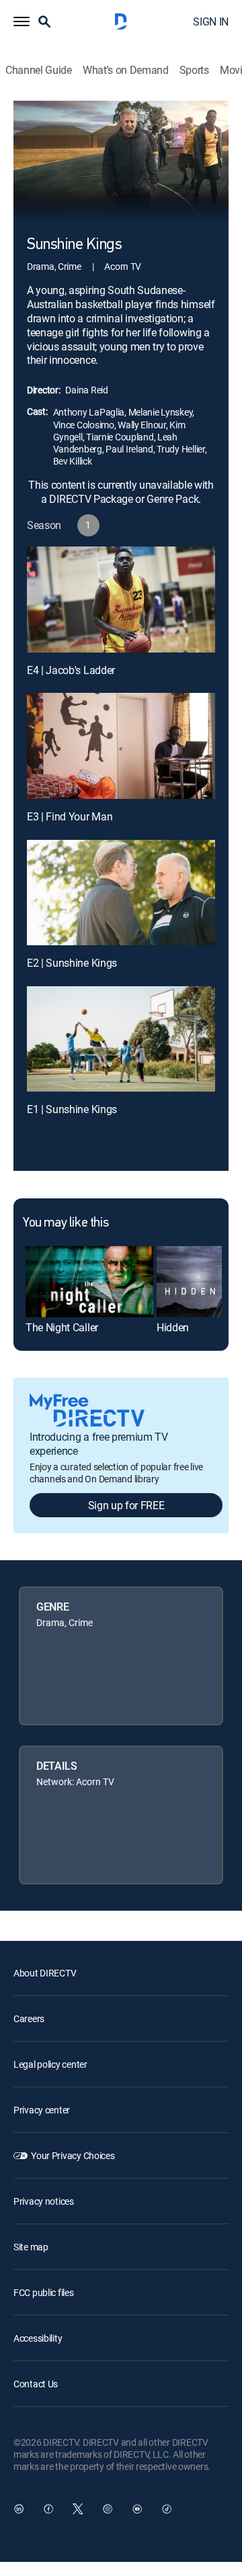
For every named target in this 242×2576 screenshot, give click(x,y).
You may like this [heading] (66, 1223)
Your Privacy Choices (73, 2155)
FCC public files (44, 2292)
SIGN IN (211, 21)
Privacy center (42, 2110)
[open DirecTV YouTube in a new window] (137, 2509)
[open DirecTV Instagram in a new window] (108, 2509)
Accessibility (38, 2338)
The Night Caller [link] (62, 1327)
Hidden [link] (173, 1327)
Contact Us (36, 2384)
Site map (31, 2247)
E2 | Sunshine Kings (72, 963)
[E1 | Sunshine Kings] (121, 1039)
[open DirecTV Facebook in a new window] (48, 2509)
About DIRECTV (45, 1973)
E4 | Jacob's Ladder (71, 670)
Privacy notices (44, 2201)
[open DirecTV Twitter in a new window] (78, 2509)
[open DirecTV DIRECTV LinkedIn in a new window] (19, 2509)
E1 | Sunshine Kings (72, 1109)
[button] (22, 21)
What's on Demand (126, 70)
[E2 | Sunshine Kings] (121, 893)
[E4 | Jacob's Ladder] (121, 600)
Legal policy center (50, 2064)
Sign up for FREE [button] (126, 1505)
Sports (194, 70)
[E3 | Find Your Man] (121, 746)
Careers (29, 2018)
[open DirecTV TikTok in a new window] (167, 2509)
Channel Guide (39, 70)
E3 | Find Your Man (70, 816)
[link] (89, 1282)
